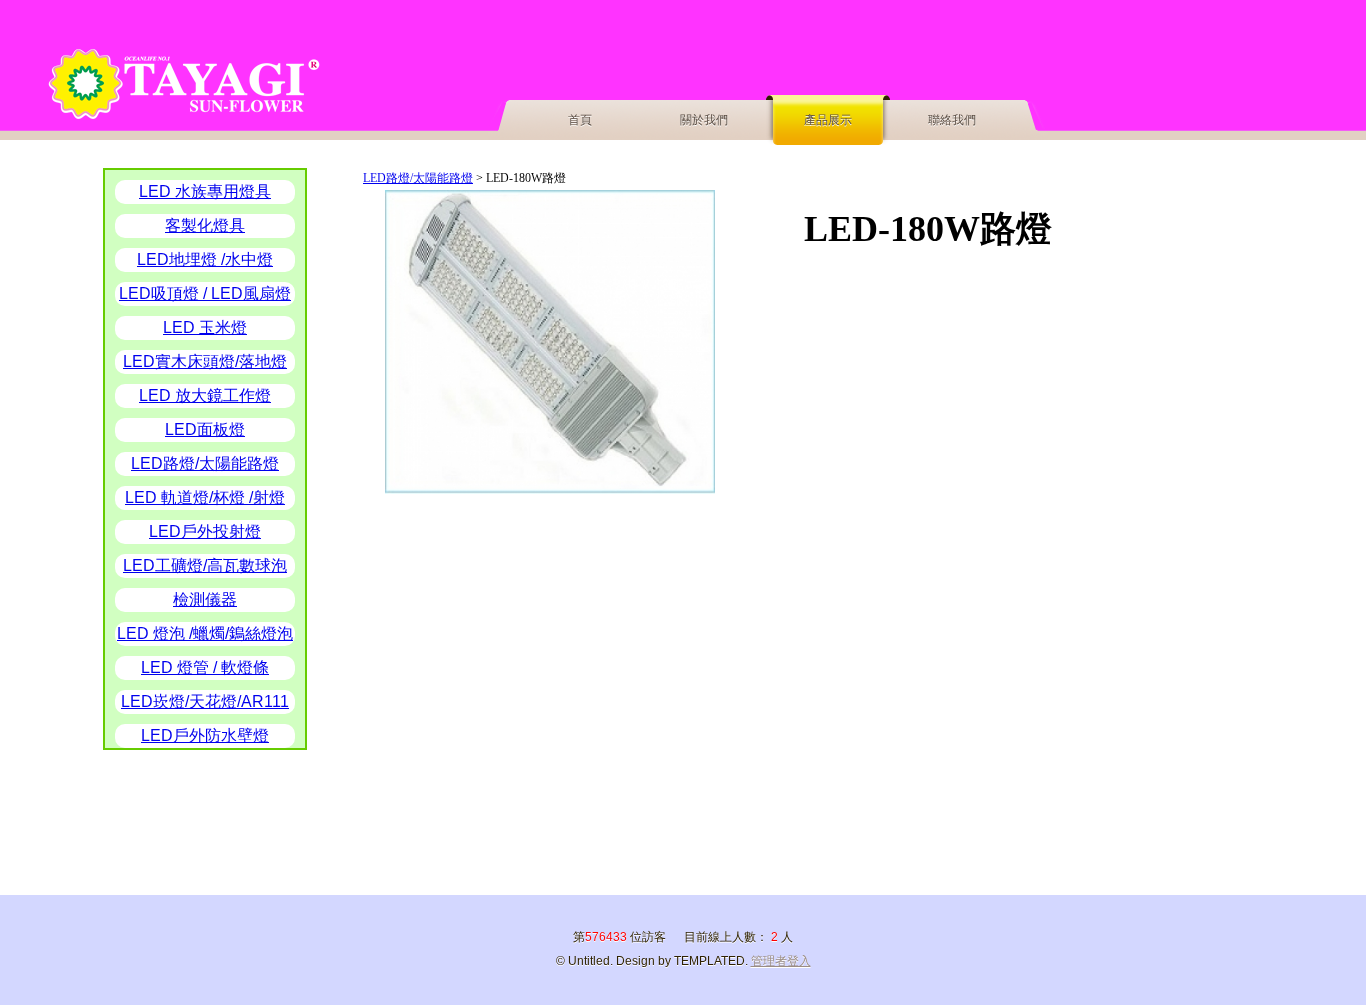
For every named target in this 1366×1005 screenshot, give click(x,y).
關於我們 (704, 120)
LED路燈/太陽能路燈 (418, 178)
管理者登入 (781, 961)
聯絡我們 (952, 120)
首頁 (580, 120)
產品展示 (828, 120)
